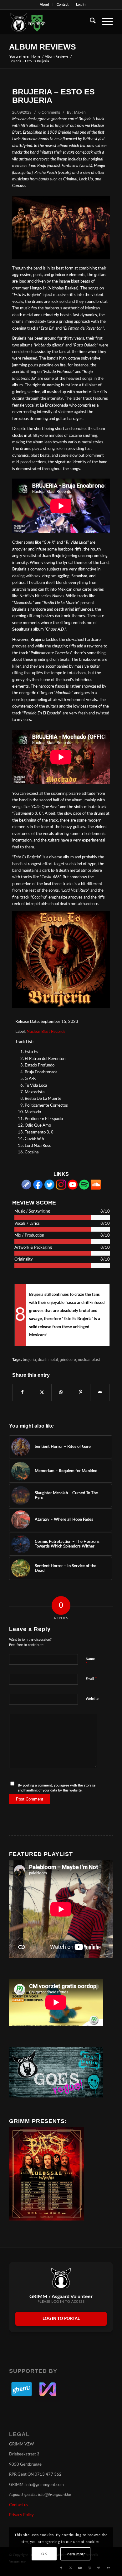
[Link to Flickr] (108, 2568)
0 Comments (49, 112)
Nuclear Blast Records (46, 1032)
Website (92, 1699)
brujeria (29, 1360)
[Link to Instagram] (89, 2568)
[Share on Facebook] (22, 1392)
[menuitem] (45, 5)
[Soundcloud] (96, 1188)
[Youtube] (73, 1188)
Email (91, 1679)
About (44, 5)
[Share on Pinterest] (81, 1392)
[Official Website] (26, 1188)
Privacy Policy (21, 2515)
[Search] (90, 22)
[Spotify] (84, 1188)
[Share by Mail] (100, 1392)
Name (90, 1662)
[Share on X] (42, 1392)
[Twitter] (49, 1188)
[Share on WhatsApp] (61, 1392)
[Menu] (104, 22)
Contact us (19, 2505)
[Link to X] (71, 2568)
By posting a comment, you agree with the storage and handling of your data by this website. (57, 1788)
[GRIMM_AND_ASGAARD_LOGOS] (51, 22)
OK (44, 2554)
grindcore (68, 1360)
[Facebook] (38, 1188)
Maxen (80, 112)
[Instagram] (61, 1188)
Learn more (76, 2554)
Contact (63, 5)
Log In (81, 5)
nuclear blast (89, 1360)
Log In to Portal (61, 2319)
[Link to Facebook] (61, 2568)
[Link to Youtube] (80, 2568)
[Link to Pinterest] (99, 2568)
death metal (48, 1360)
